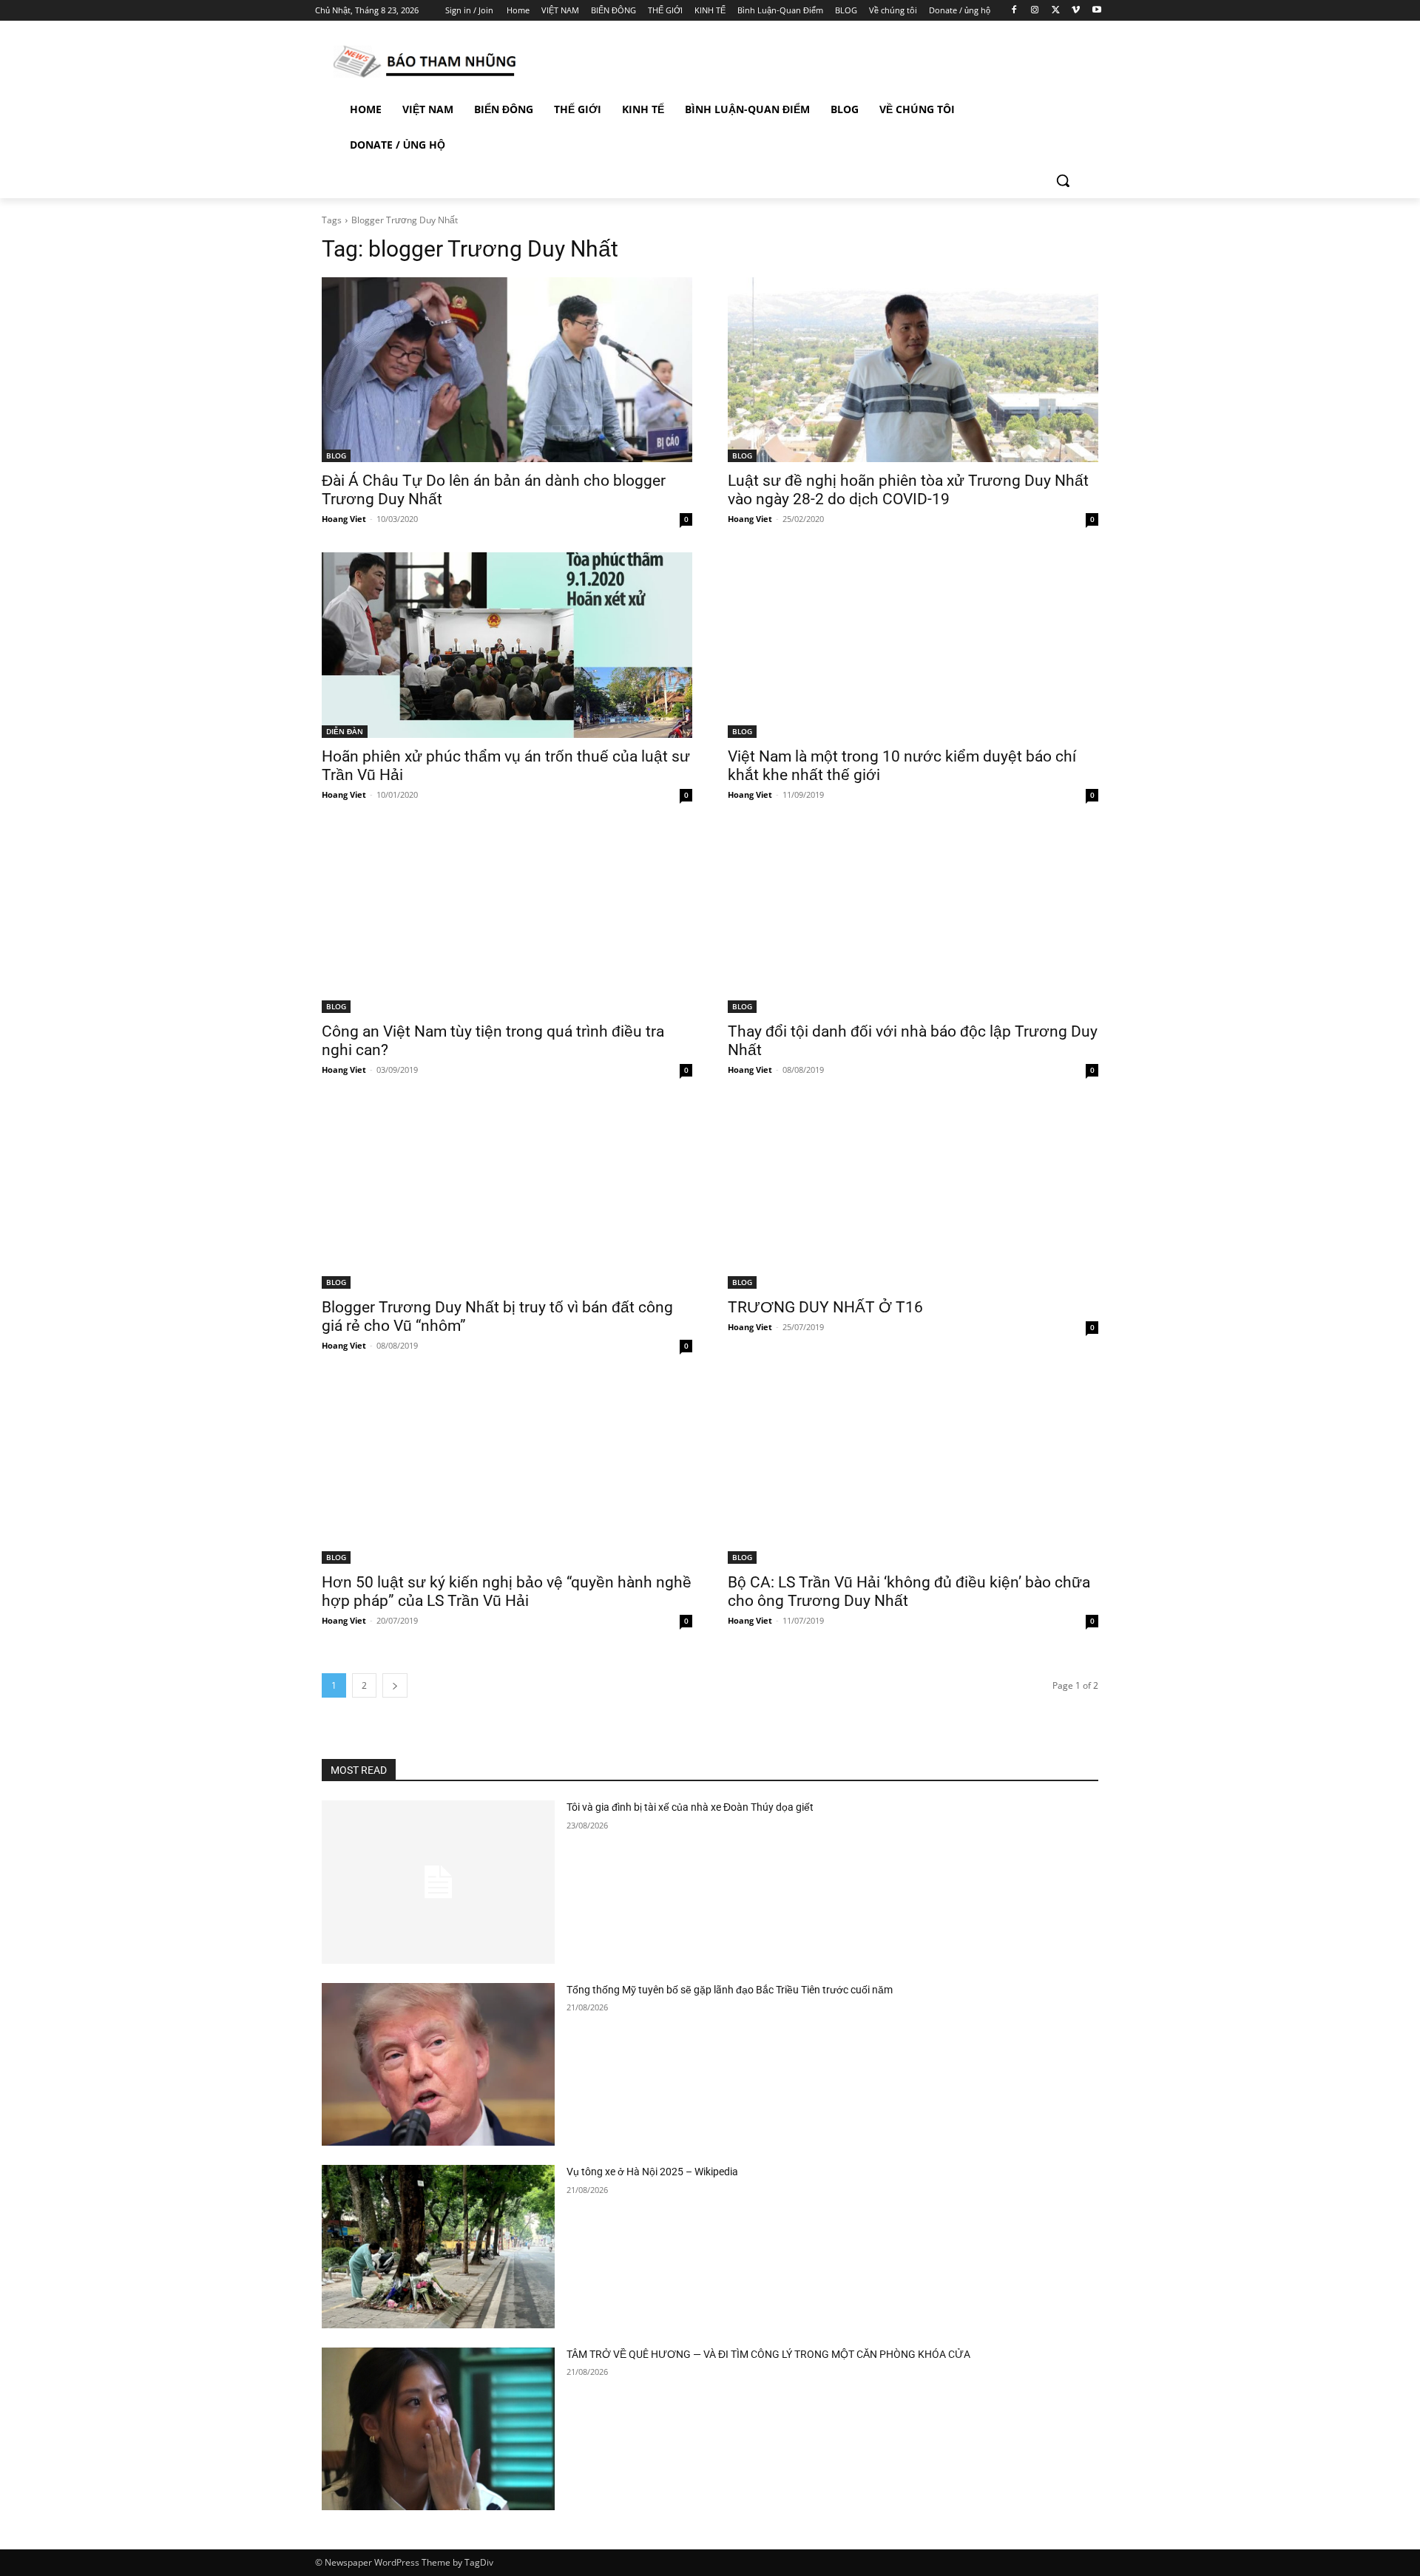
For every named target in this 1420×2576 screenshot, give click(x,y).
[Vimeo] (1076, 11)
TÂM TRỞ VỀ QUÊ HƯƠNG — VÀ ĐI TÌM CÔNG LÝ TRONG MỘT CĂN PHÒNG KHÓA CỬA (768, 2354)
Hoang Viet (344, 519)
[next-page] (395, 1685)
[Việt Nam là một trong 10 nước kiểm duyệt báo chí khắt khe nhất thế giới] (913, 645)
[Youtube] (1096, 11)
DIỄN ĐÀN (345, 731)
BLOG (336, 455)
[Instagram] (1035, 11)
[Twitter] (1056, 11)
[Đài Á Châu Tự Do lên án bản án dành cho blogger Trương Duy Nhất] (507, 370)
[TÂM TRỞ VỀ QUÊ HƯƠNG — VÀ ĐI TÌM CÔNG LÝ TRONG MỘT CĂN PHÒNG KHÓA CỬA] (438, 2429)
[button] (1063, 180)
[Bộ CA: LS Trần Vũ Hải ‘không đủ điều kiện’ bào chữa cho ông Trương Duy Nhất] (913, 1472)
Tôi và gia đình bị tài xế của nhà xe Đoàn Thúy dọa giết (690, 1807)
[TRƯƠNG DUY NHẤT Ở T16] (913, 1196)
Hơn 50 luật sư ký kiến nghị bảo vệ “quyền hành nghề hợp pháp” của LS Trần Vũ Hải (507, 1592)
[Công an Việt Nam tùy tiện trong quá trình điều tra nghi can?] (507, 921)
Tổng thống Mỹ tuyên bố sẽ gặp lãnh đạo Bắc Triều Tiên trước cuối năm (730, 1990)
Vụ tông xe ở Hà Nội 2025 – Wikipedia (652, 2172)
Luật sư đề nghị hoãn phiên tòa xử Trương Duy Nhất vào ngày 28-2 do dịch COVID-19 (908, 490)
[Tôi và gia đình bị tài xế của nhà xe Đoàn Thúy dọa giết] (438, 1882)
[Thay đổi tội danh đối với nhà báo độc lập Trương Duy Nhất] (913, 921)
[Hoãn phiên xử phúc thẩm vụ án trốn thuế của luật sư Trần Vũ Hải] (507, 645)
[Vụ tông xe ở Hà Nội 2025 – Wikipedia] (438, 2247)
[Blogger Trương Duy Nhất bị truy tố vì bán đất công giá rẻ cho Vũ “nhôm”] (507, 1196)
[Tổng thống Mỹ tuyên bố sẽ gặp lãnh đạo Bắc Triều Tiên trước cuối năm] (438, 2065)
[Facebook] (1014, 11)
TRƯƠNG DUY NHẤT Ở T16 (825, 1307)
